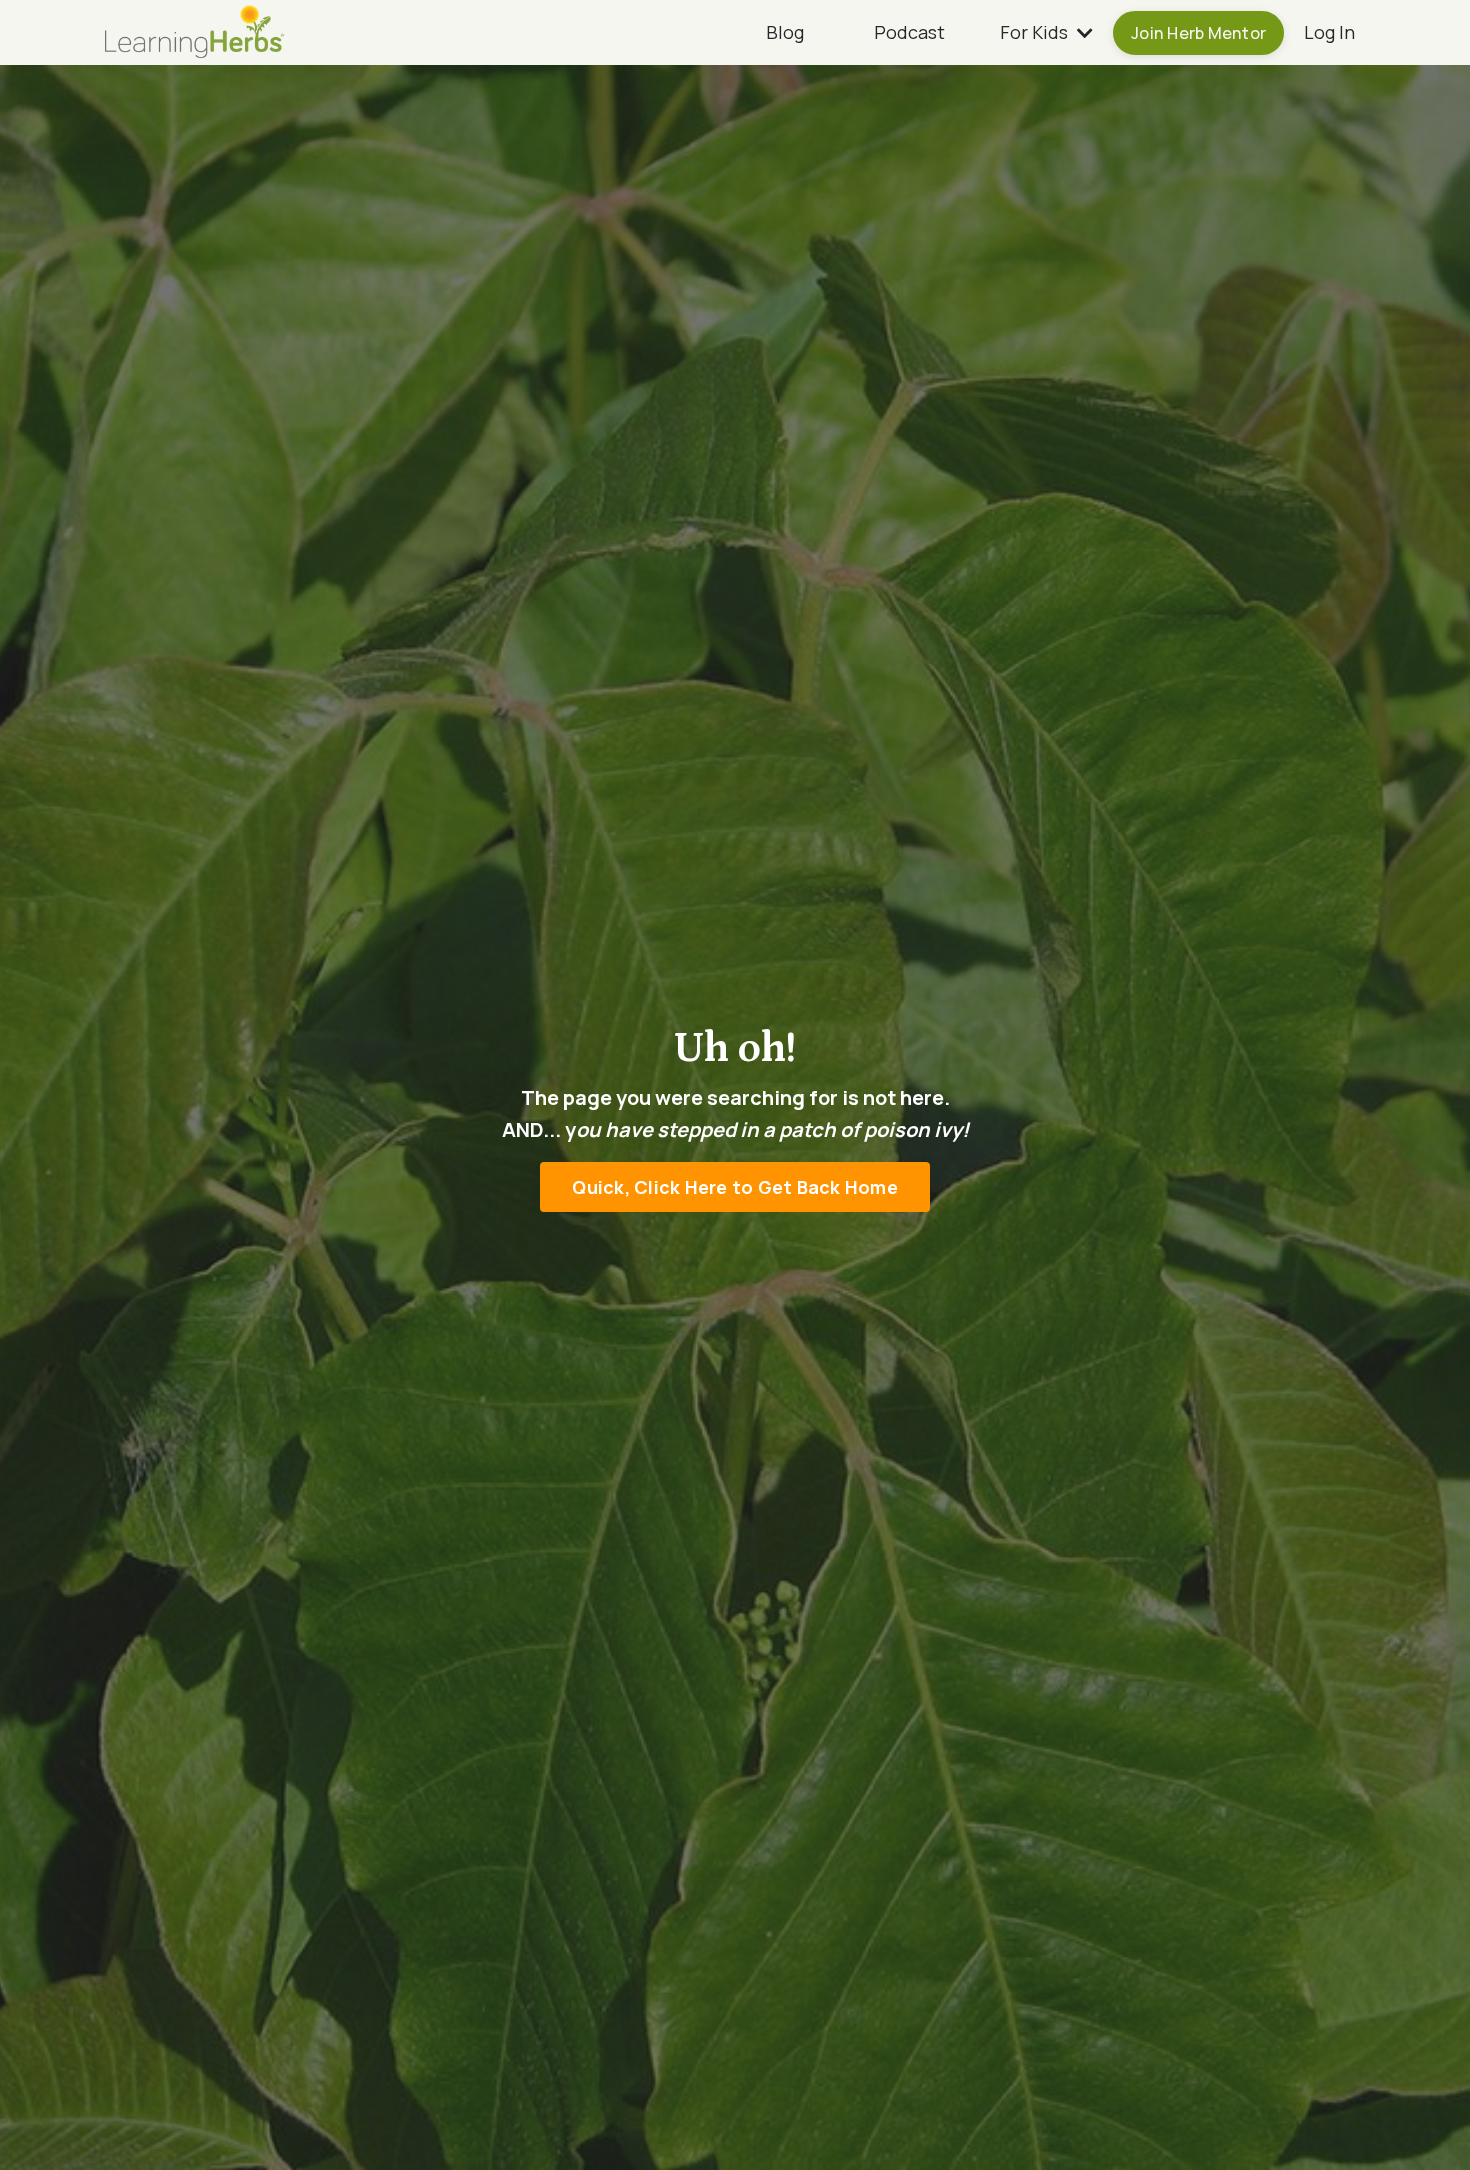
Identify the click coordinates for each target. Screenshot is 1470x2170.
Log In (1329, 32)
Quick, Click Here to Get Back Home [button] (735, 1186)
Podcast (909, 32)
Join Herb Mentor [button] (1198, 33)
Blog (785, 32)
